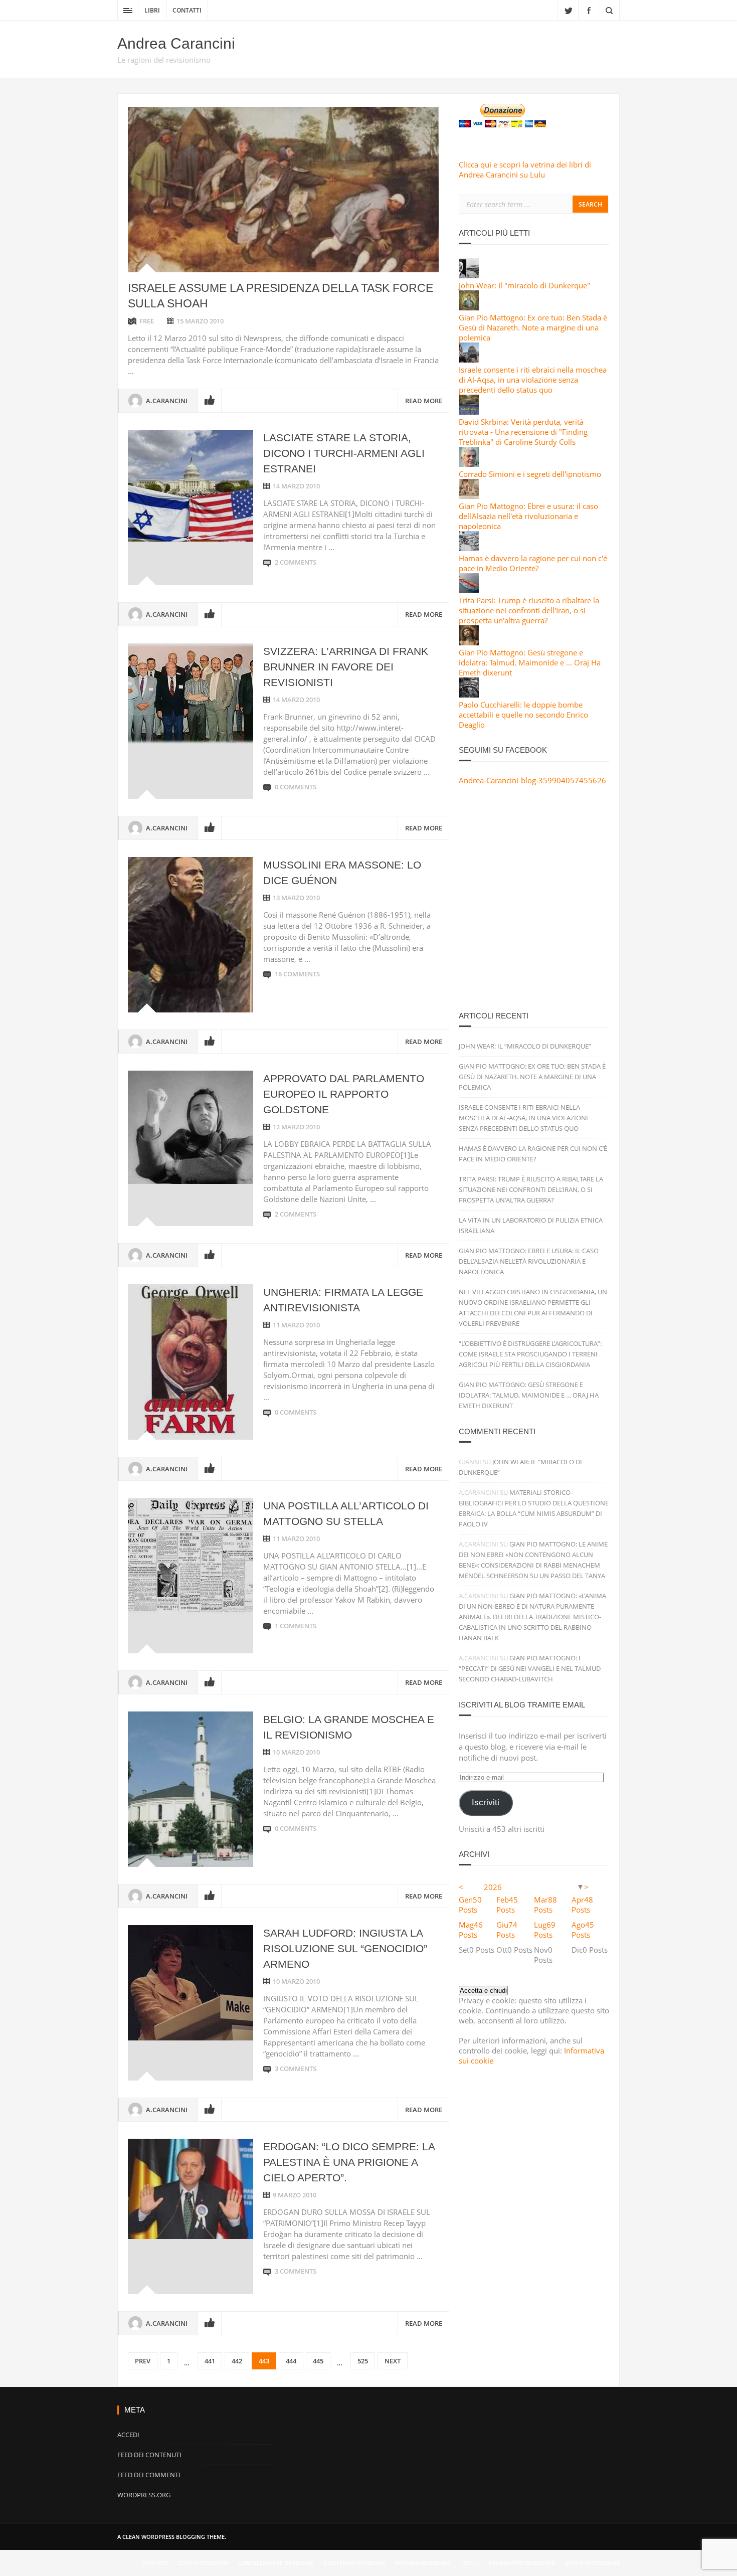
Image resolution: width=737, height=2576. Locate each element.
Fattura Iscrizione (423, 2563)
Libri (152, 10)
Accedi (128, 2435)
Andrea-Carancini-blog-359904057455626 (532, 780)
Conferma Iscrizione (355, 2563)
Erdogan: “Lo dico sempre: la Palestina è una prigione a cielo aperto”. (349, 2162)
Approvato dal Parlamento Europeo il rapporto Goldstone (344, 1094)
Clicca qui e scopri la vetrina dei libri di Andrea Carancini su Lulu (525, 169)
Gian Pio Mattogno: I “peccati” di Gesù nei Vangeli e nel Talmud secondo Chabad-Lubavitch (530, 1668)
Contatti (187, 10)
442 (237, 2361)
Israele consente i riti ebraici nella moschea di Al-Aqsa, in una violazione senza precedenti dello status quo (533, 380)
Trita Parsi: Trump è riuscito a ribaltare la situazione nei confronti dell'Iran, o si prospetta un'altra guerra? (529, 610)
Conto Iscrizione (203, 2563)
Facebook (589, 10)
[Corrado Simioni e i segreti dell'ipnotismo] (469, 464)
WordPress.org (144, 2495)
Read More (424, 401)
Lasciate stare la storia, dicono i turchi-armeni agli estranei (344, 453)
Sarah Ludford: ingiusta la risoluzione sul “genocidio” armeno (345, 1948)
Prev (143, 2361)
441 (210, 2361)
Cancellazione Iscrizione (276, 2563)
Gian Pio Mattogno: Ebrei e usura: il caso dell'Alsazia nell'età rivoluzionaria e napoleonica (528, 516)
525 (363, 2361)
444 (291, 2361)
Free (147, 321)
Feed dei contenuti (149, 2455)
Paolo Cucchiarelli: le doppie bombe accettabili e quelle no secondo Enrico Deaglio (523, 715)
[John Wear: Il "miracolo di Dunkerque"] (469, 275)
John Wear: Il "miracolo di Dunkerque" (524, 285)
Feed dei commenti (149, 2475)
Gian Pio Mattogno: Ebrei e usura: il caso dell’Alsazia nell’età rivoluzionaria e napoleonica (529, 1261)
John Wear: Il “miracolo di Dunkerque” (525, 1046)
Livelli (470, 2563)
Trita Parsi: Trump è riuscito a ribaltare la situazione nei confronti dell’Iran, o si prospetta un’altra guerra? (531, 1189)
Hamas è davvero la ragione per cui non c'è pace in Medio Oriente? (533, 563)
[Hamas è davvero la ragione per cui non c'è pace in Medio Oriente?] (469, 548)
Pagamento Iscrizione (522, 2563)
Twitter (568, 10)
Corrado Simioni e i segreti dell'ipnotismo (530, 474)
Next (393, 2361)
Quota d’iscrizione (592, 2563)
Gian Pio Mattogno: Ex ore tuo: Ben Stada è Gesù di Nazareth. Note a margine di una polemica (533, 327)
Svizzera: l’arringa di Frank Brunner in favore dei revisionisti (346, 667)
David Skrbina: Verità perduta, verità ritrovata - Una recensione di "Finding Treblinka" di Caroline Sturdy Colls (523, 432)
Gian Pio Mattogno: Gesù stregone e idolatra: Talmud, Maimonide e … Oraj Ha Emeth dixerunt (529, 1395)
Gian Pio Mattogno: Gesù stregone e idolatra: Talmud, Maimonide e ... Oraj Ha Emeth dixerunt (530, 662)
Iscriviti (486, 1802)
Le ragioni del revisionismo (164, 60)
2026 (493, 1887)
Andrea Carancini (176, 43)
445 (318, 2361)
